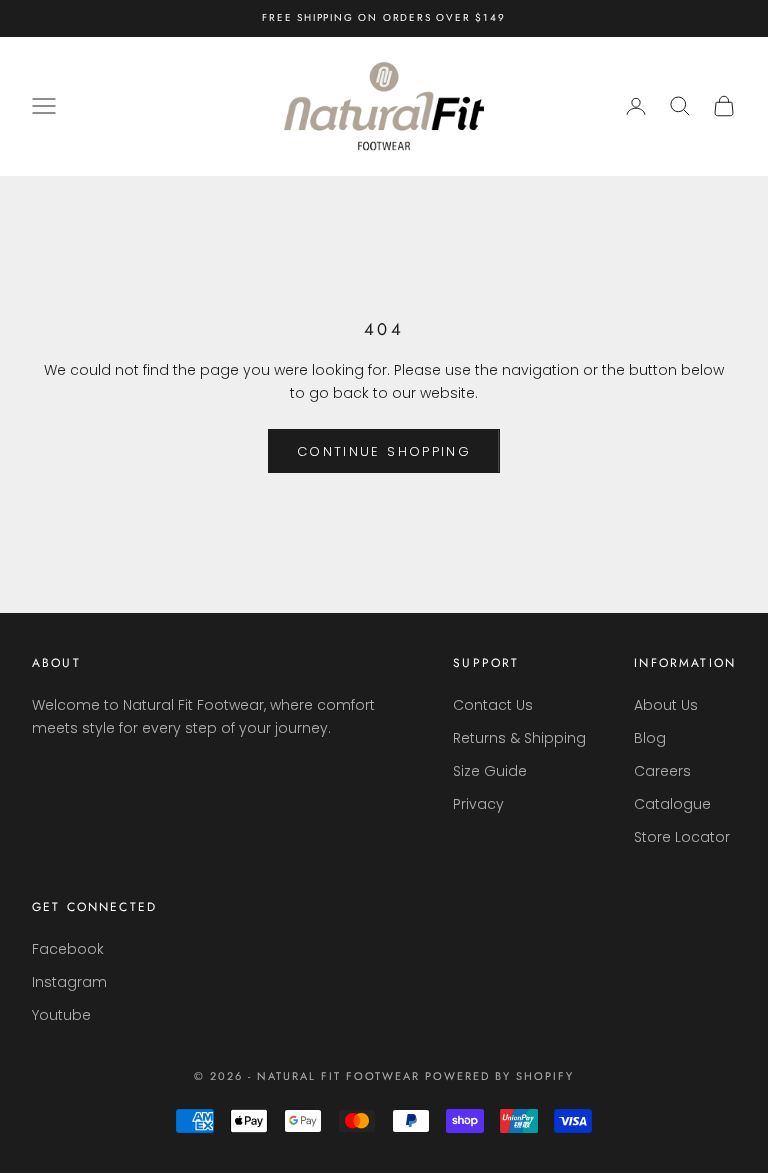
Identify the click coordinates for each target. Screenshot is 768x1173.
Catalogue (672, 804)
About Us (666, 705)
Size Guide (490, 771)
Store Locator (682, 837)
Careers (662, 771)
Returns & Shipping (519, 738)
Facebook (68, 949)
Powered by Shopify (499, 1076)
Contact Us (493, 705)
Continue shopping (384, 451)
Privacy (478, 804)
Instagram (69, 982)
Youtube (61, 1015)
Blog (650, 738)
